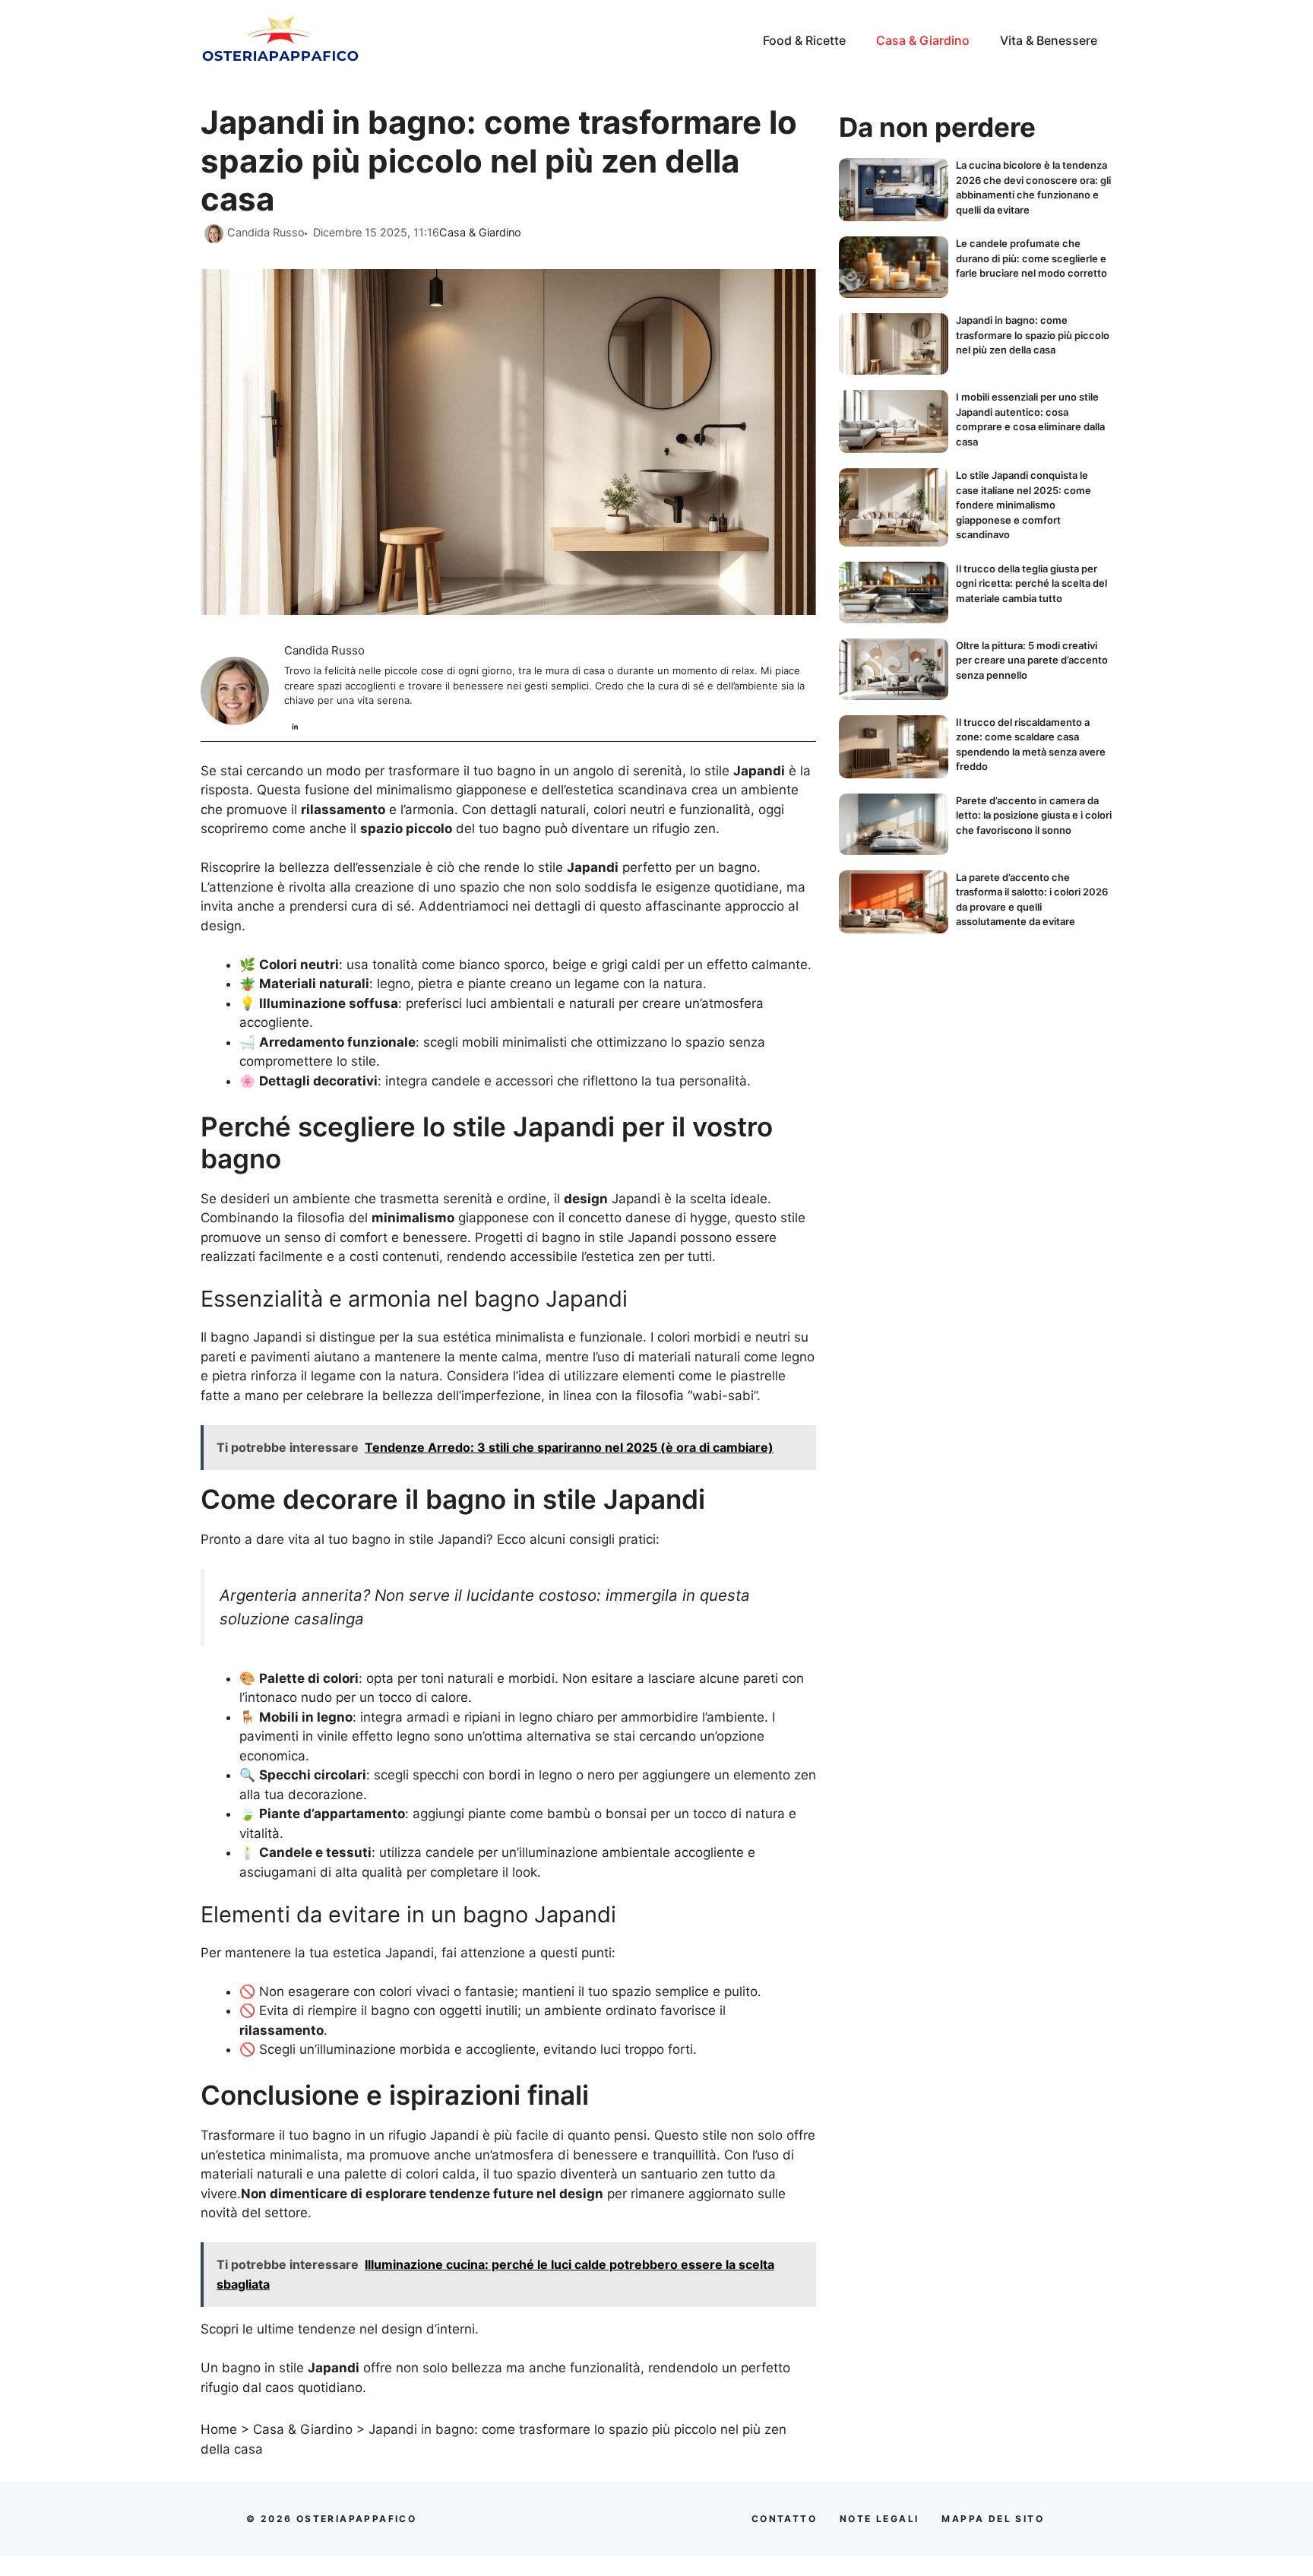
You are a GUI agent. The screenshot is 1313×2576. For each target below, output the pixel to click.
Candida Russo (324, 650)
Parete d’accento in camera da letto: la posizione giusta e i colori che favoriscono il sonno (1034, 815)
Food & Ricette (804, 40)
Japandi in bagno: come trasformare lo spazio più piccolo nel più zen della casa (1033, 335)
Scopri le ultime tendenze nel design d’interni (338, 2329)
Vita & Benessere (1049, 40)
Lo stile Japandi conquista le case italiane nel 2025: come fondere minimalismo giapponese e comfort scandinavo (1024, 505)
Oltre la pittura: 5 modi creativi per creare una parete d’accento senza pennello (1032, 660)
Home (219, 2429)
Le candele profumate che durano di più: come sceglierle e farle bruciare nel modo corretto (1031, 258)
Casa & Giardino (923, 40)
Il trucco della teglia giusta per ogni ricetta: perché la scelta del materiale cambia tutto (1031, 583)
